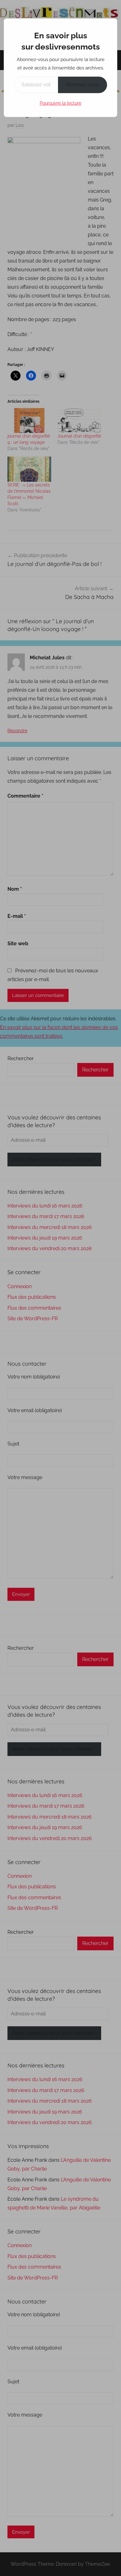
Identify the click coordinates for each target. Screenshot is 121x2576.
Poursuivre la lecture (60, 103)
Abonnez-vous (83, 85)
